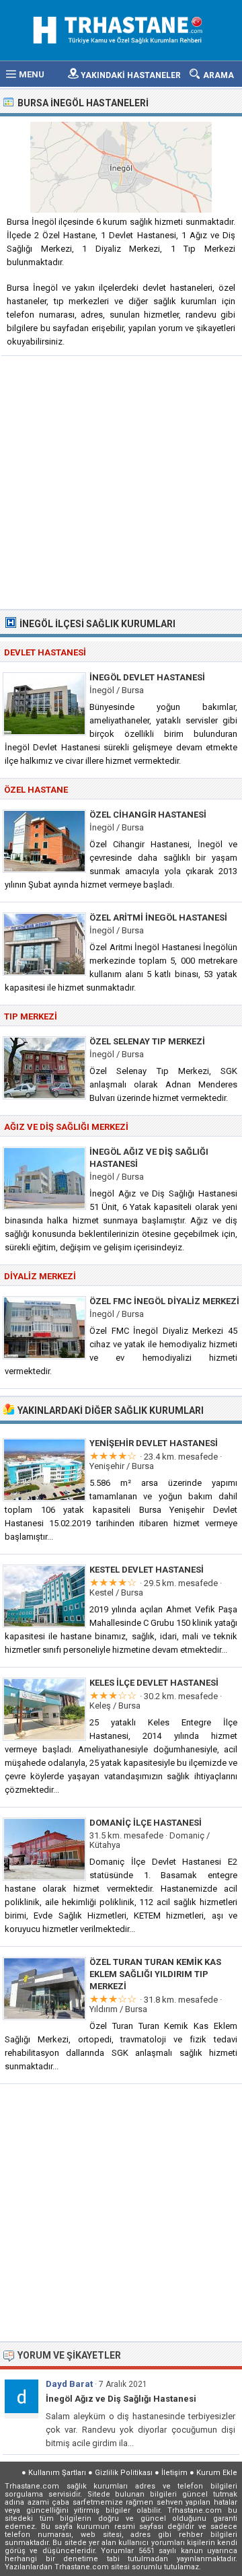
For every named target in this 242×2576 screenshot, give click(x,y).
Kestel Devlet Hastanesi (147, 1570)
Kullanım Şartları (57, 2473)
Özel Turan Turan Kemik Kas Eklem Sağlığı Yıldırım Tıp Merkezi (155, 1974)
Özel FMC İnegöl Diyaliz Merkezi (164, 1301)
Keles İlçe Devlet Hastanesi (154, 1683)
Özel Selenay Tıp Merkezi (147, 1041)
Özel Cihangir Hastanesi (148, 815)
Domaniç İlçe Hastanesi (146, 1823)
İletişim (174, 2473)
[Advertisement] (121, 481)
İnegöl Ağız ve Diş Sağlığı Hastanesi (121, 2399)
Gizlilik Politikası (124, 2473)
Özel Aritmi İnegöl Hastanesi (158, 918)
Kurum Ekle (217, 2473)
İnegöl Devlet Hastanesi (147, 677)
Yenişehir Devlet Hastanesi (154, 1443)
